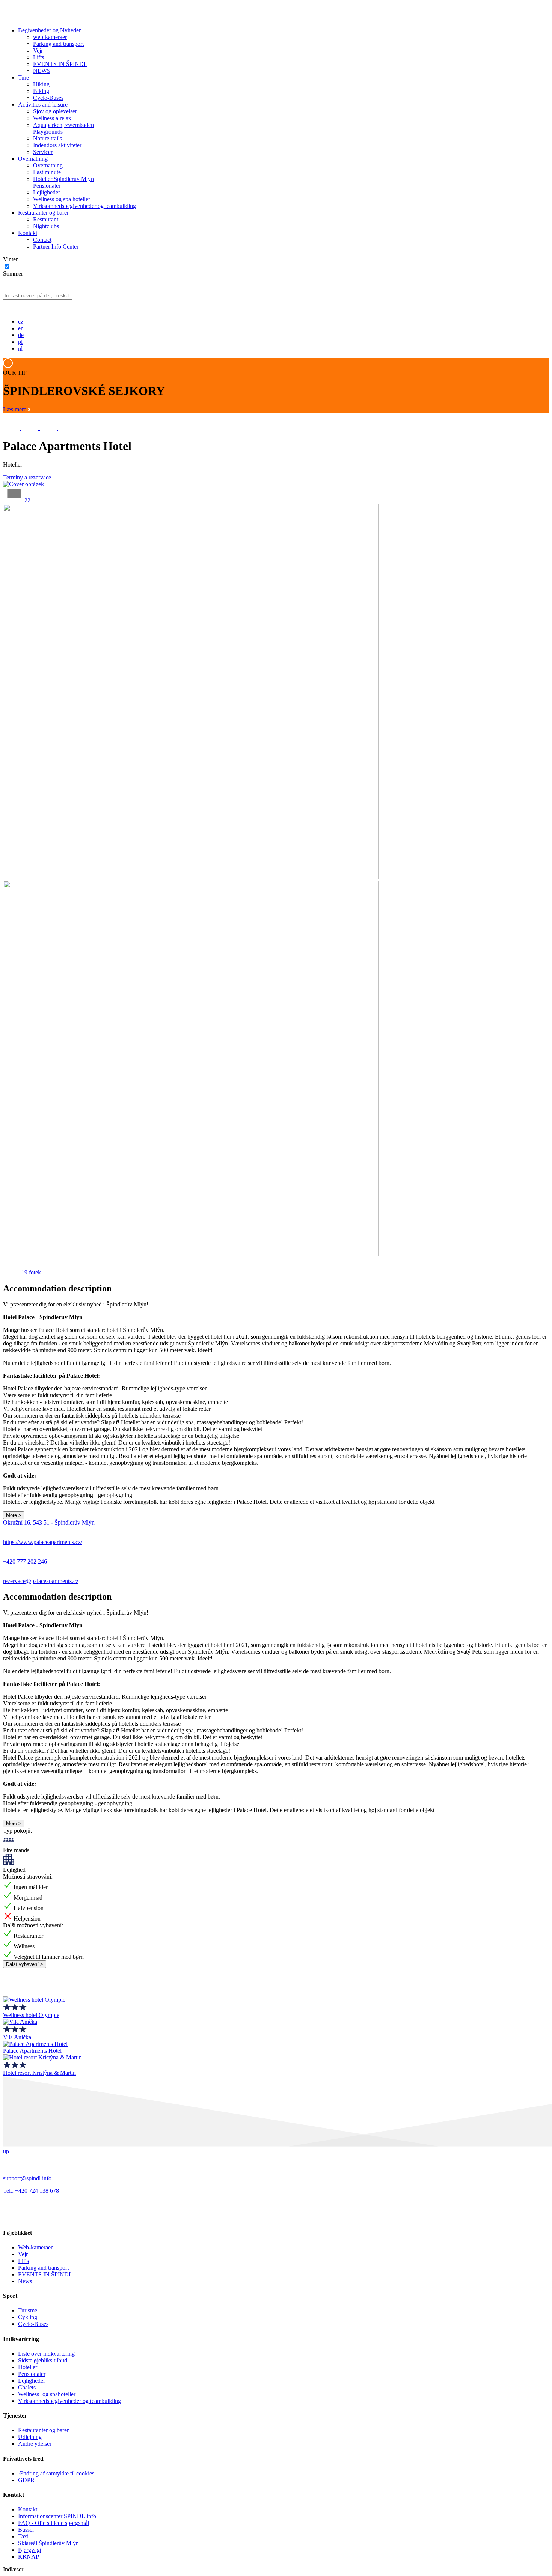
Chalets (27, 2387)
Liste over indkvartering (46, 2354)
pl (20, 342)
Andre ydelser (35, 2444)
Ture (23, 78)
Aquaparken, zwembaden (63, 125)
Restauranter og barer (43, 213)
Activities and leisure (43, 105)
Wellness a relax (52, 118)
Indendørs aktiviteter (57, 145)
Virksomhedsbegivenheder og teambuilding (84, 206)
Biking (41, 91)
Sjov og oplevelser (55, 111)
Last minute (47, 172)
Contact (42, 240)
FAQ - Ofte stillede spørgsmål (54, 2523)
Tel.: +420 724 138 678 (31, 2191)
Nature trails (48, 138)
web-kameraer (50, 37)
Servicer (43, 152)
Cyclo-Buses (48, 98)
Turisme (28, 2310)
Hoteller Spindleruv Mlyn (63, 179)
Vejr (38, 50)
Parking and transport (58, 44)
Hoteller (28, 2367)
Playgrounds (48, 132)
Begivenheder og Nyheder (49, 30)
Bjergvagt (30, 2550)
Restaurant (46, 219)
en (21, 328)
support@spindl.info (27, 2178)
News (25, 2281)
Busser (26, 2530)
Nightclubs (46, 226)
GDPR (26, 2480)
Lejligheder (47, 192)
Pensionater (47, 186)
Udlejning (30, 2437)
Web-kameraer (35, 2247)
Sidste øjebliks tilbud (43, 2360)
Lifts (38, 57)
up (6, 2151)
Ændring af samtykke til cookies (56, 2473)
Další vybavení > (25, 1964)
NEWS (42, 71)
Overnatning (33, 159)
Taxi (23, 2536)
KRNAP (29, 2557)
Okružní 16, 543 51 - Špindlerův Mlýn (49, 1522)
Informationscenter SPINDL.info (57, 2516)
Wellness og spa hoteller (62, 199)
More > (14, 1515)
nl (20, 349)
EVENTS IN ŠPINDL (60, 64)
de (21, 335)
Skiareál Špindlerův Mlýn (48, 2543)
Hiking (41, 84)
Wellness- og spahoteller (47, 2394)
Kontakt (28, 233)
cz (21, 322)
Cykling (28, 2317)
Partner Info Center (56, 246)
